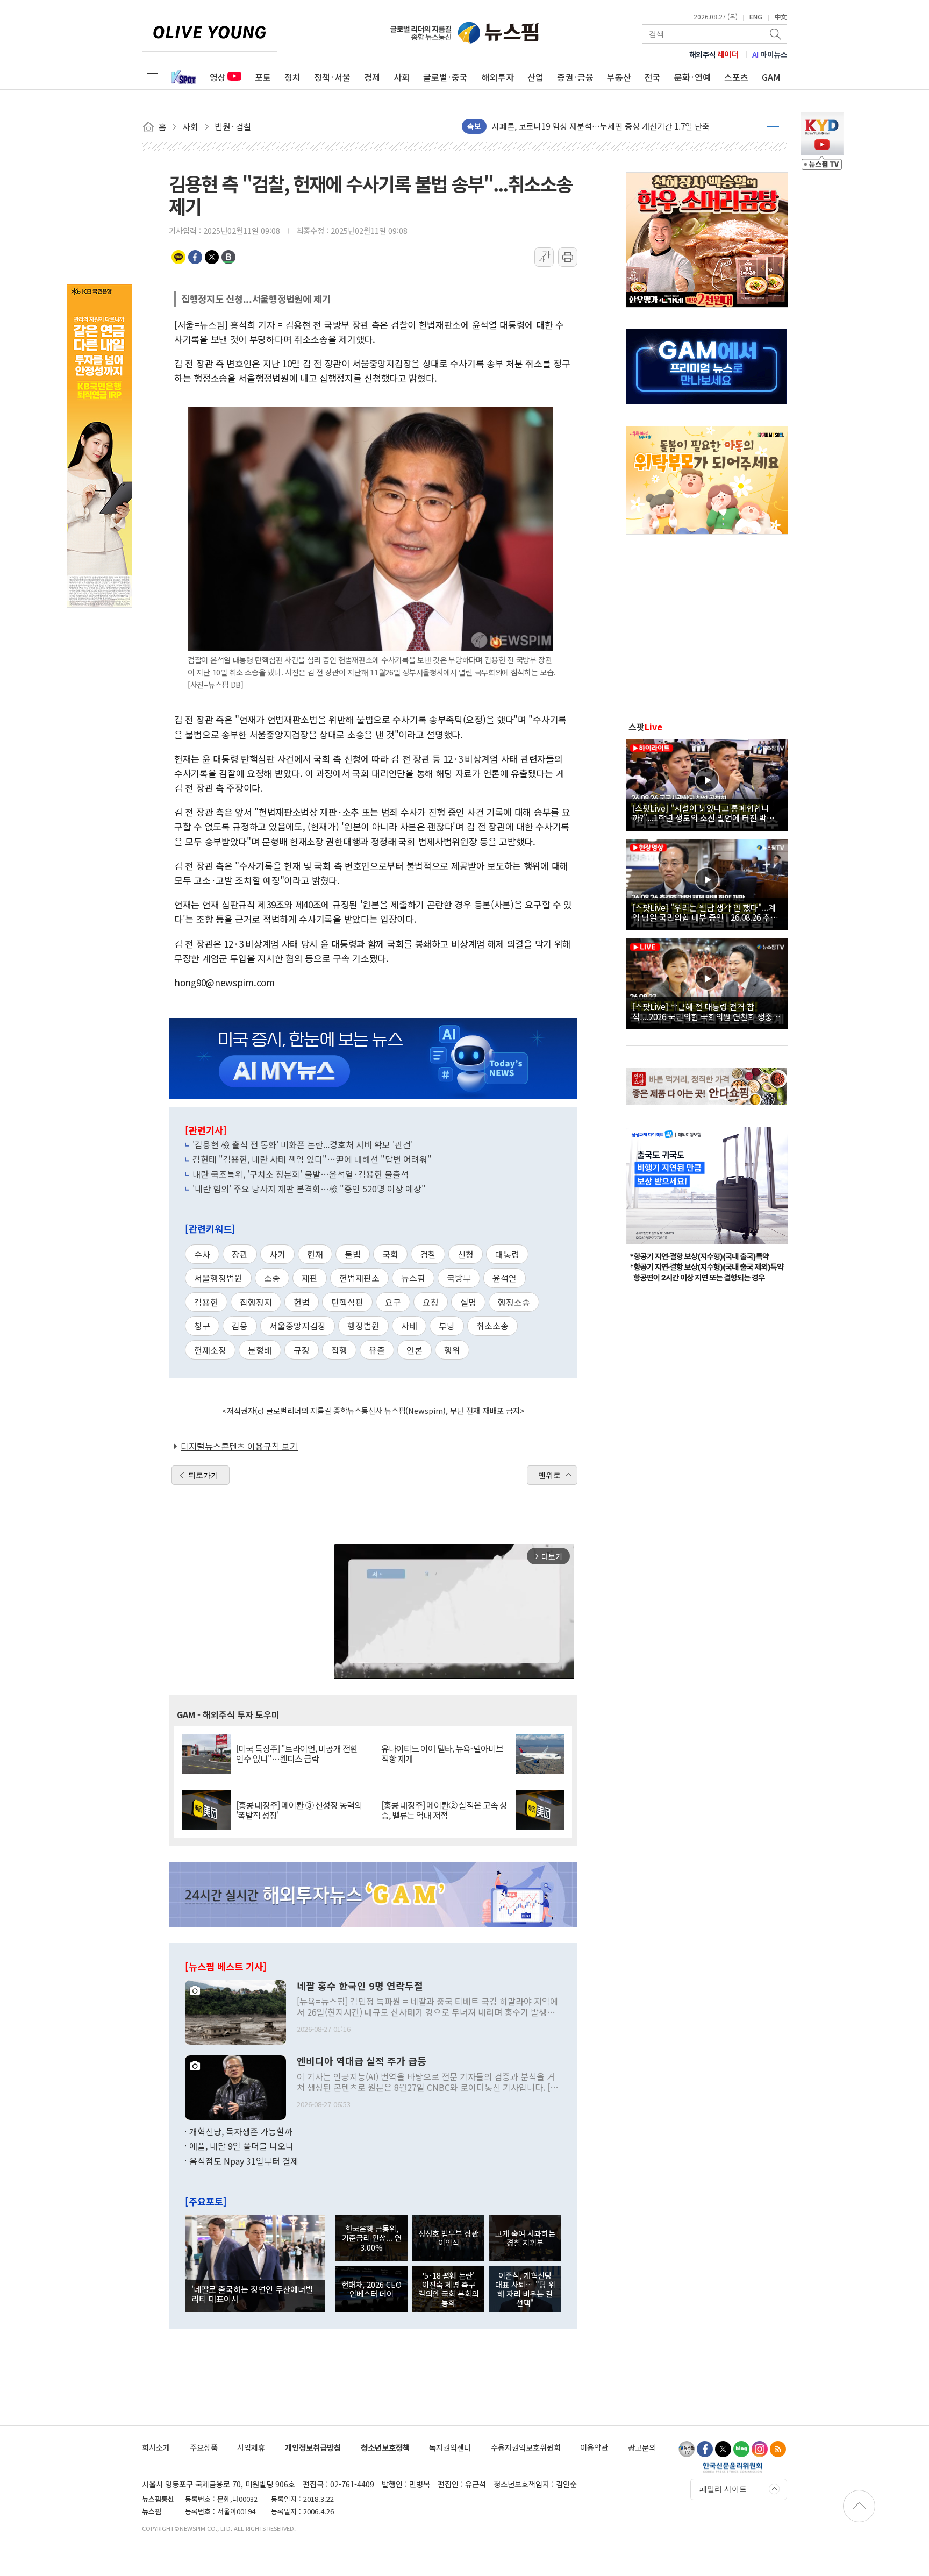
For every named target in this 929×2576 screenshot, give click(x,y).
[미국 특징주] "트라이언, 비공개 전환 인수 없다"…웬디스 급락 (297, 1754)
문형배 (260, 1350)
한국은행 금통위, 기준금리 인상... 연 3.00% (372, 2238)
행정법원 (363, 1326)
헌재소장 (210, 1350)
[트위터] (723, 2449)
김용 (240, 1326)
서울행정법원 (218, 1278)
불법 (353, 1254)
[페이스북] (705, 2449)
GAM (771, 77)
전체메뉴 (153, 77)
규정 (302, 1350)
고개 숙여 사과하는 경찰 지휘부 (525, 2238)
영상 (218, 77)
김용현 (206, 1302)
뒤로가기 (203, 1475)
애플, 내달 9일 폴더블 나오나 (241, 2146)
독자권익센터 (450, 2447)
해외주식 (714, 54)
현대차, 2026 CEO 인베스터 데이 (371, 2289)
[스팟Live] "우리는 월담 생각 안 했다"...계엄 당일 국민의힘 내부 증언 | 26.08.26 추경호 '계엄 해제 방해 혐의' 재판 (705, 912)
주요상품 (204, 2447)
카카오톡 (178, 257)
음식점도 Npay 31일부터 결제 (244, 2161)
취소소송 (492, 1326)
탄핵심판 (347, 1302)
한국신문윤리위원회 (733, 2467)
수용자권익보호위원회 (526, 2447)
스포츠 (736, 77)
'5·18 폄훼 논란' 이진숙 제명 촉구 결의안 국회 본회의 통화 (448, 2289)
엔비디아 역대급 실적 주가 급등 (362, 2061)
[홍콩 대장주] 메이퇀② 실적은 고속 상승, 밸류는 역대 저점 (444, 1810)
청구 (202, 1326)
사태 (409, 1326)
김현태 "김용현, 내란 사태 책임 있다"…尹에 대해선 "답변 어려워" (312, 1159)
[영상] (707, 784)
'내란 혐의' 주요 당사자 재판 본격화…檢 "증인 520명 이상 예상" (309, 1189)
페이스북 (195, 257)
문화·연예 (692, 77)
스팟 (645, 727)
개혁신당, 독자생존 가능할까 (241, 2131)
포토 (263, 77)
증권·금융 (575, 77)
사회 (402, 77)
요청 (431, 1302)
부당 (447, 1326)
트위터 (212, 257)
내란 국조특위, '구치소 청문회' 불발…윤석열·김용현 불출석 (301, 1174)
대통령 (507, 1254)
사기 (277, 1254)
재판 (310, 1278)
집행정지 (256, 1302)
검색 (776, 34)
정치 (292, 77)
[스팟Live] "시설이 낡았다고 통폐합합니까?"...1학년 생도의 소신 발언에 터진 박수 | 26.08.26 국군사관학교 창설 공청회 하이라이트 (706, 813)
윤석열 (505, 1278)
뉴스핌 (413, 1278)
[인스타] (760, 2449)
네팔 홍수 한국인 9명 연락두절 (360, 1986)
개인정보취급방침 (313, 2447)
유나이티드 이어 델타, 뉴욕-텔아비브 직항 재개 (442, 1754)
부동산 (619, 77)
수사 (202, 1254)
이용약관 (594, 2447)
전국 (653, 77)
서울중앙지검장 (298, 1326)
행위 (452, 1350)
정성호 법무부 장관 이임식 (448, 2238)
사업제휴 (251, 2447)
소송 (272, 1278)
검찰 (428, 1254)
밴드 (228, 257)
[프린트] (568, 257)
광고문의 (642, 2447)
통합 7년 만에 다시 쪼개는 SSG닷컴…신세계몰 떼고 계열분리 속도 (605, 126)
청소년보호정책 (385, 2447)
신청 (466, 1254)
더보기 (773, 126)
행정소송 (514, 1302)
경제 (372, 77)
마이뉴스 (770, 54)
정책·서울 (332, 77)
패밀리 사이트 (723, 2489)
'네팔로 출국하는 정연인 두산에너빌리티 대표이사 (252, 2294)
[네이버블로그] (741, 2449)
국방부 (459, 1278)
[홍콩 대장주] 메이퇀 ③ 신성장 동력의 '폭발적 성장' (299, 1810)
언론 (415, 1350)
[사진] (235, 2011)
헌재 (315, 1254)
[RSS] (778, 2449)
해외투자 (498, 77)
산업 (535, 77)
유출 (377, 1350)
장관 (240, 1254)
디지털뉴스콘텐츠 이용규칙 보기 (239, 1446)
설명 (468, 1302)
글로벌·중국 (445, 77)
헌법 (302, 1302)
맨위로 (549, 1475)
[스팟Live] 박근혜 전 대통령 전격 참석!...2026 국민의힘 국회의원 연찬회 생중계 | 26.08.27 (706, 1011)
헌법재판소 (359, 1278)
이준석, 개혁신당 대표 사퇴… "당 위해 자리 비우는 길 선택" (525, 2289)
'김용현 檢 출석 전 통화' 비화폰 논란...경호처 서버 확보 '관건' (303, 1144)
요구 (393, 1302)
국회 (390, 1254)
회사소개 (156, 2447)
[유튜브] (687, 2449)
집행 (339, 1350)
